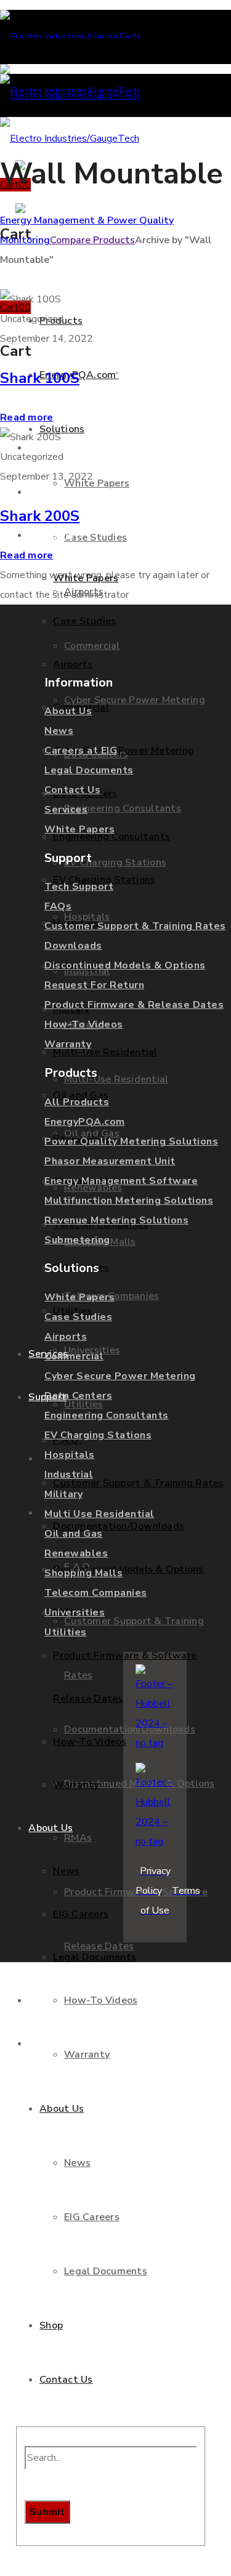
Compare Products (92, 240)
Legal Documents (89, 770)
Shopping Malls (83, 1573)
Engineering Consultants (107, 1415)
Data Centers (78, 1396)
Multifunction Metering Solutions (129, 1201)
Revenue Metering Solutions (116, 1220)
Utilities (66, 1632)
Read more (26, 417)
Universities (75, 1612)
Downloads (73, 946)
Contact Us (72, 790)
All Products (77, 1102)
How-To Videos (84, 1024)
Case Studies (78, 1317)
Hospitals (70, 1455)
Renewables (76, 1553)
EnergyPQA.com (85, 1122)
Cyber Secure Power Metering (120, 1376)
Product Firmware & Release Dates (134, 1005)
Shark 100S (40, 378)
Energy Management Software (121, 1181)
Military (63, 1494)
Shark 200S (40, 516)
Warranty (68, 1044)
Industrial (69, 1475)
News (59, 731)
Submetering (77, 1240)
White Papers (79, 829)
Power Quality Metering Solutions (131, 1141)
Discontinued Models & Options (125, 965)
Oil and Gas (74, 1534)
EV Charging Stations (98, 1435)
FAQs (58, 906)
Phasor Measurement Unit (110, 1161)
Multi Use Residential (99, 1514)
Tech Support (79, 887)
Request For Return (94, 985)
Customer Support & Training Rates (135, 926)
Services (66, 810)
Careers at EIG (81, 751)
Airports (66, 1337)
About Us (68, 711)
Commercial (74, 1356)
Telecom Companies (96, 1593)
